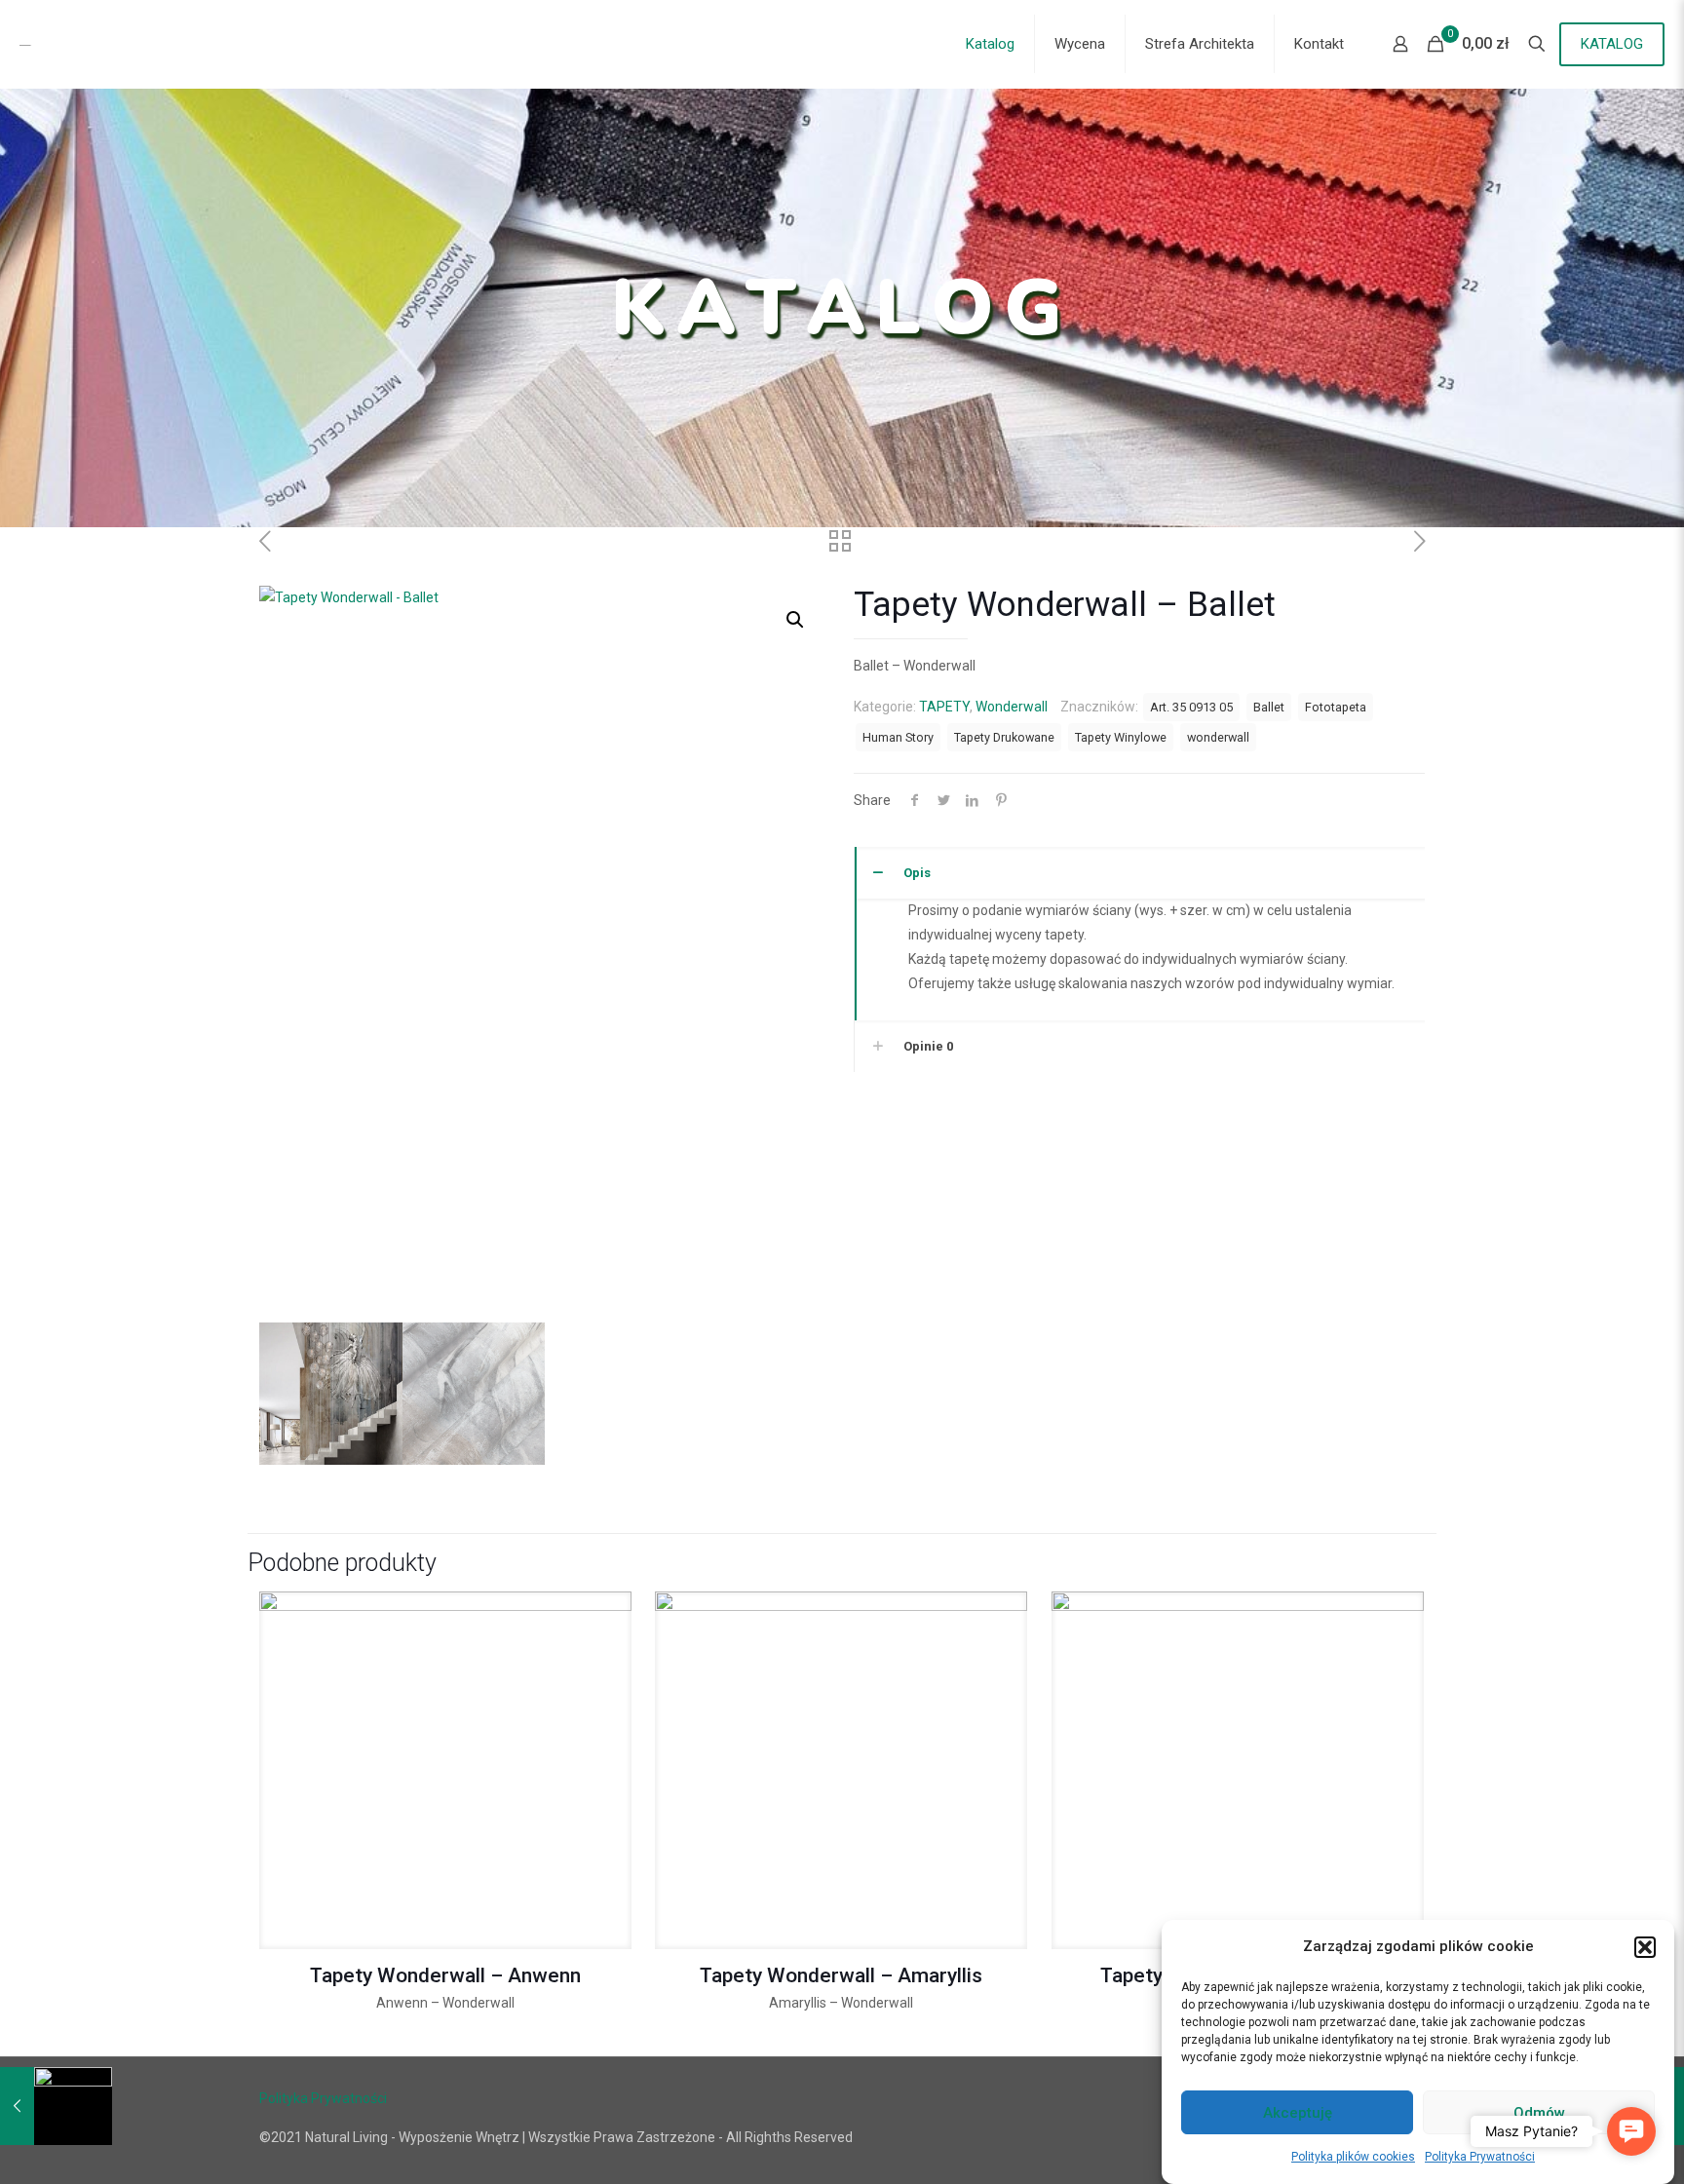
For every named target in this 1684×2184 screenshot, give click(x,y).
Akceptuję (1298, 2113)
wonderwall (1218, 737)
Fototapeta (1336, 707)
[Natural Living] (144, 44)
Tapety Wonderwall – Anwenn (445, 1975)
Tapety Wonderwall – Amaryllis (841, 1975)
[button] (1645, 1947)
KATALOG (1612, 44)
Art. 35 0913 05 (1191, 707)
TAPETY (944, 707)
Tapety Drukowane (1004, 737)
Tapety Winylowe (1121, 737)
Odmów (1539, 2113)
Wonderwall (1012, 707)
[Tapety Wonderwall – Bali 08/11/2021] (56, 2106)
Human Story (898, 737)
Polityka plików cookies (1353, 2157)
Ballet (1269, 707)
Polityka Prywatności (1480, 2157)
